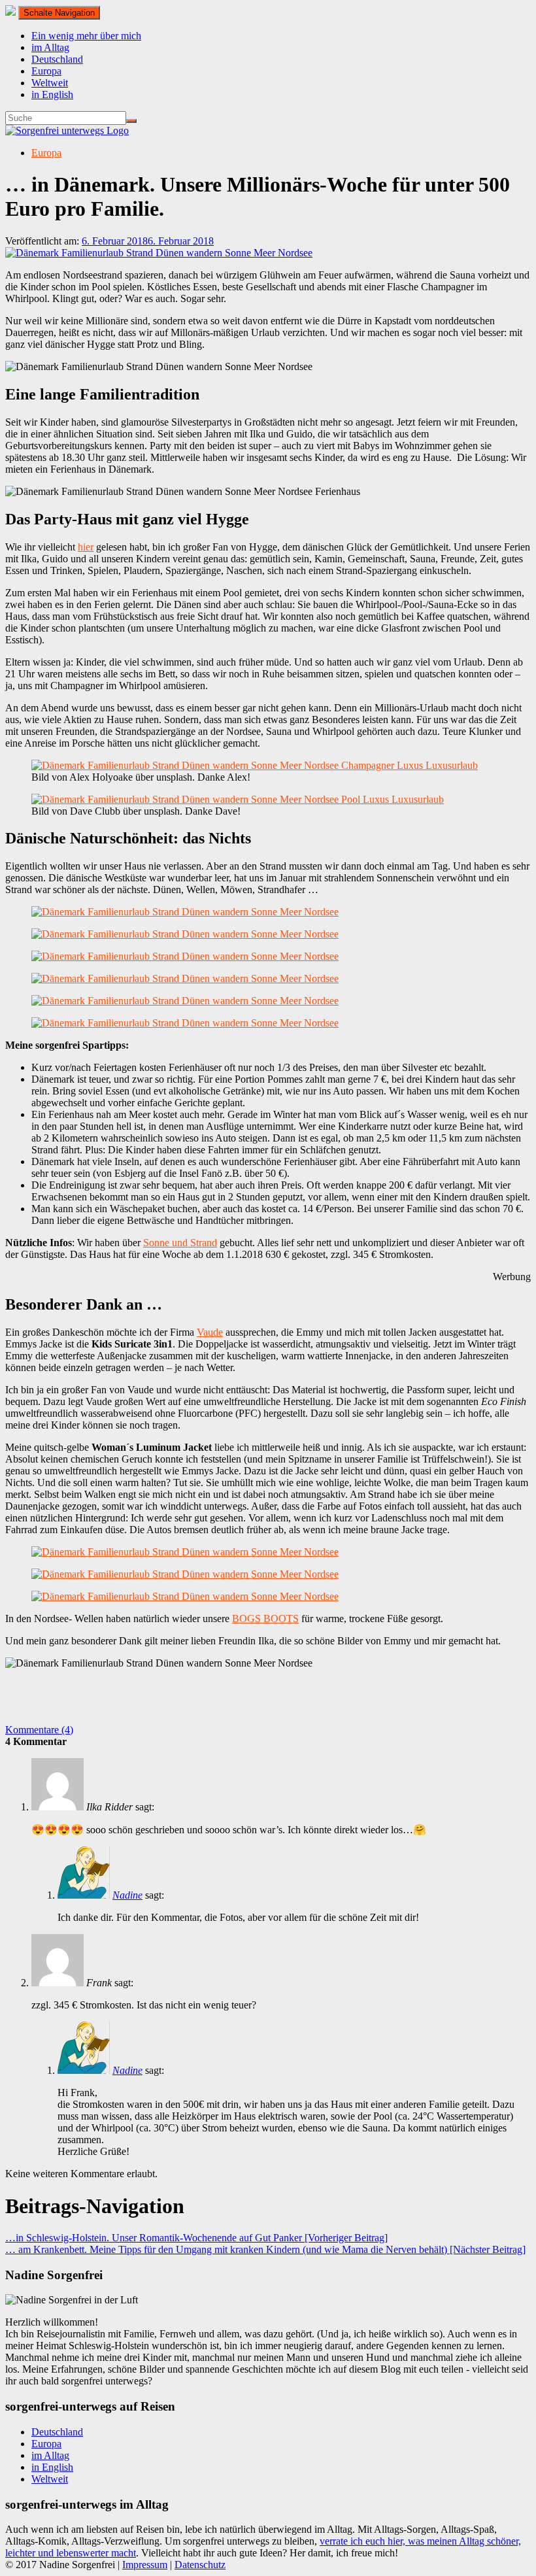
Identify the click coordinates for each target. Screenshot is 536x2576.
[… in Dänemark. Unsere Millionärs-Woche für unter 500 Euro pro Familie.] (159, 253)
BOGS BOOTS (265, 1618)
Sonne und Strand (180, 1243)
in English (52, 94)
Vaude (210, 1332)
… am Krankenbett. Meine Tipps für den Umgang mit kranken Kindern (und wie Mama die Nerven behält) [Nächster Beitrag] (265, 2249)
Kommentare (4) (39, 1730)
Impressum (145, 2565)
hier (86, 547)
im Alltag (50, 47)
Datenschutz (200, 2565)
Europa (46, 71)
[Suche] (131, 121)
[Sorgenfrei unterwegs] (67, 130)
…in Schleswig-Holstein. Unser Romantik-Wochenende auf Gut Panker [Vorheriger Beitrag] (196, 2238)
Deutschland (57, 59)
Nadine (127, 1895)
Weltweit (50, 83)
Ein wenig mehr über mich (86, 36)
